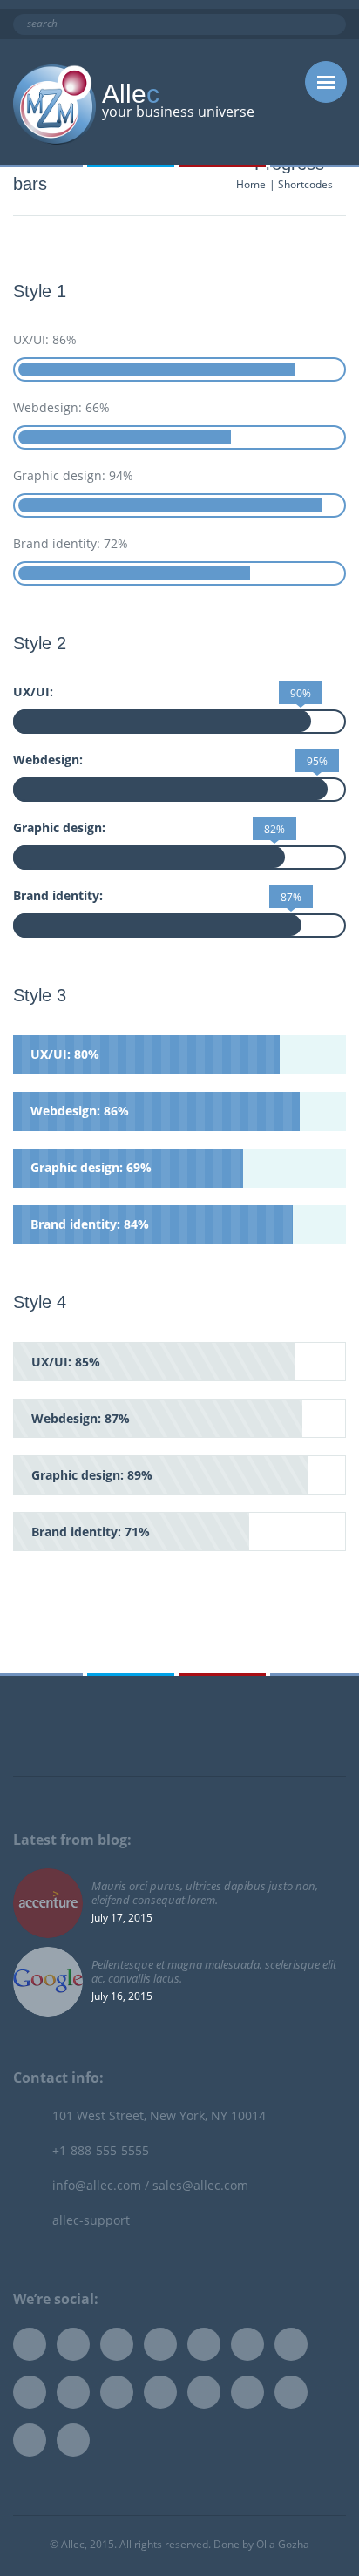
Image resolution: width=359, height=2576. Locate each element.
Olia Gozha (283, 2544)
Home (251, 184)
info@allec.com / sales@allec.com (150, 2185)
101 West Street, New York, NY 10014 (159, 2115)
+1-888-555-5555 (101, 2150)
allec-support (91, 2220)
